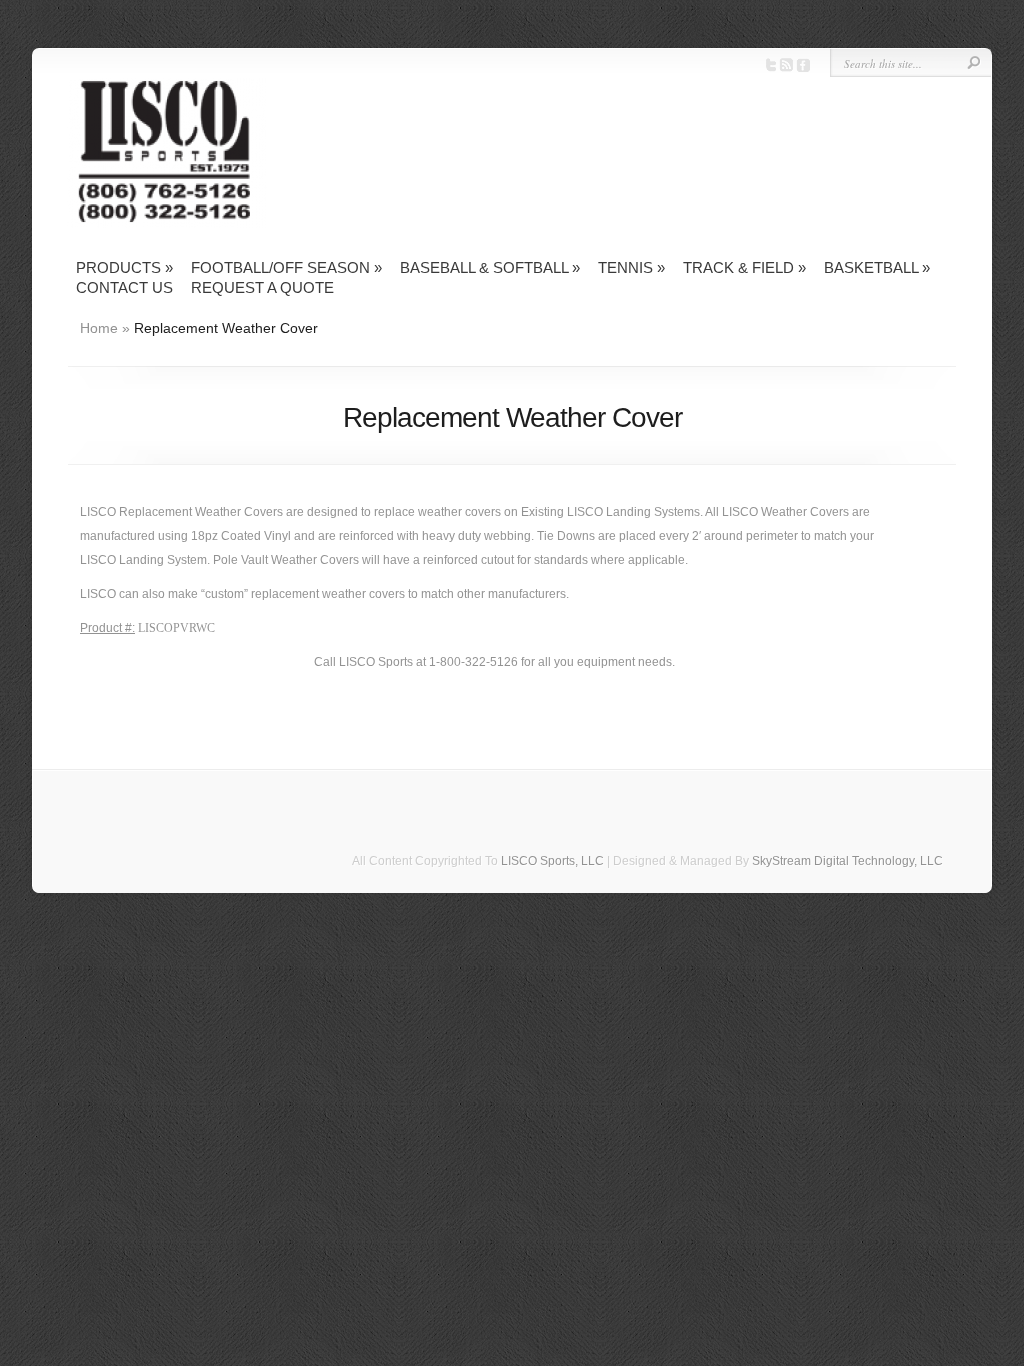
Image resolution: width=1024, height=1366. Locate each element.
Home (99, 328)
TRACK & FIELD (744, 267)
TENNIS (631, 267)
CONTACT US (124, 287)
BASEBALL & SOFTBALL (490, 267)
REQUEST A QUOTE (262, 287)
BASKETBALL (877, 267)
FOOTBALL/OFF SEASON (286, 267)
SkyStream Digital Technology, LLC (847, 861)
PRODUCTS (124, 267)
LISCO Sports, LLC (552, 861)
